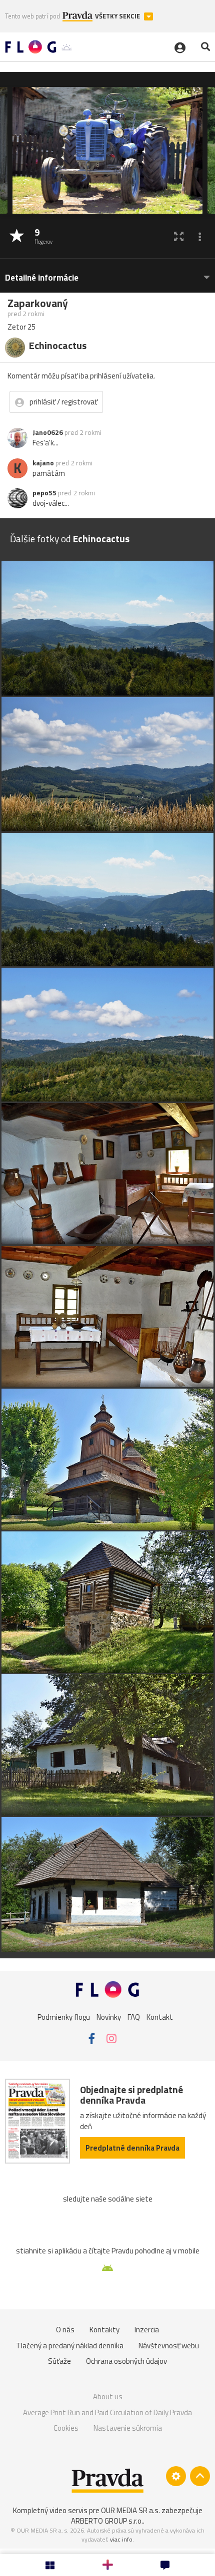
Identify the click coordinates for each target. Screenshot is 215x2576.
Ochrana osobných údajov (126, 2361)
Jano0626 (48, 432)
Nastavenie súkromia (128, 2428)
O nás (65, 2330)
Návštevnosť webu (169, 2346)
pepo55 (44, 493)
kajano (43, 463)
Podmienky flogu (64, 2017)
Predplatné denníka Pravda (132, 2148)
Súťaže (59, 2361)
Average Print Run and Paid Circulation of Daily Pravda (107, 2412)
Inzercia (147, 2330)
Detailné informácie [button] (42, 278)
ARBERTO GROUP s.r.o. (107, 2521)
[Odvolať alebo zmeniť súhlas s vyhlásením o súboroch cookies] (176, 2476)
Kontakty (104, 2330)
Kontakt (160, 2017)
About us (108, 2396)
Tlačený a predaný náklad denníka (70, 2346)
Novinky (109, 2017)
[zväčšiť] (179, 236)
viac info (121, 2539)
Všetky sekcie (118, 16)
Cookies (66, 2428)
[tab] (107, 273)
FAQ (134, 2017)
